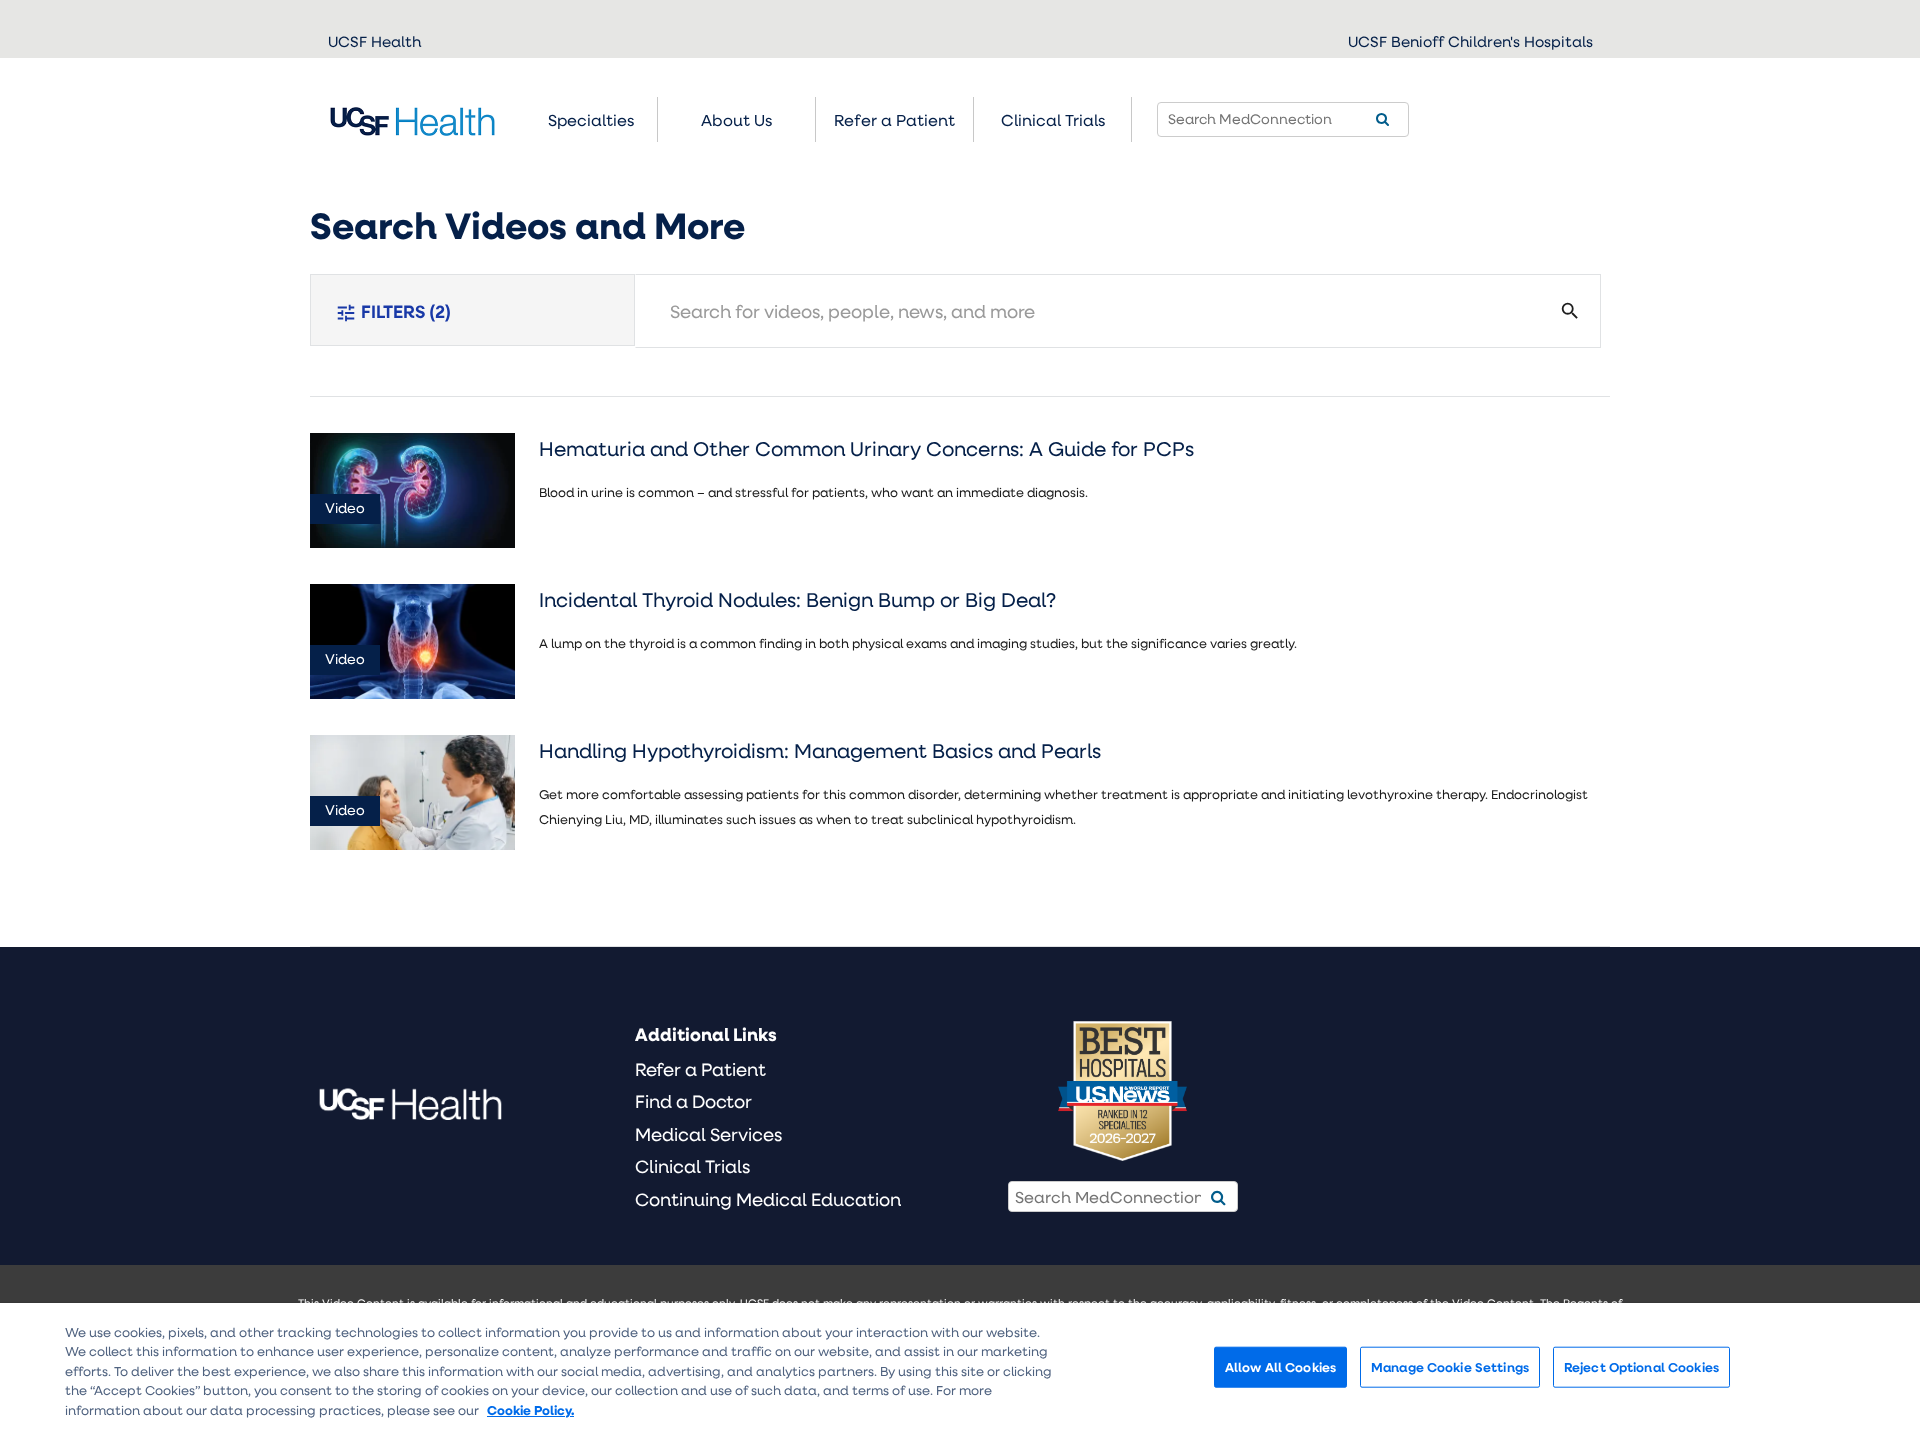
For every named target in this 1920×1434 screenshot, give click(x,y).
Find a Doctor (693, 1101)
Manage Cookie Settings (1450, 1366)
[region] (960, 1368)
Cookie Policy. (530, 1410)
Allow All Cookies (1280, 1366)
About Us (736, 119)
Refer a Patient (700, 1069)
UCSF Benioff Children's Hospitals (1470, 41)
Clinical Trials (1053, 119)
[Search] (1382, 119)
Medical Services (708, 1134)
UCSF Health (374, 41)
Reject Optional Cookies (1641, 1366)
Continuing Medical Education (768, 1199)
